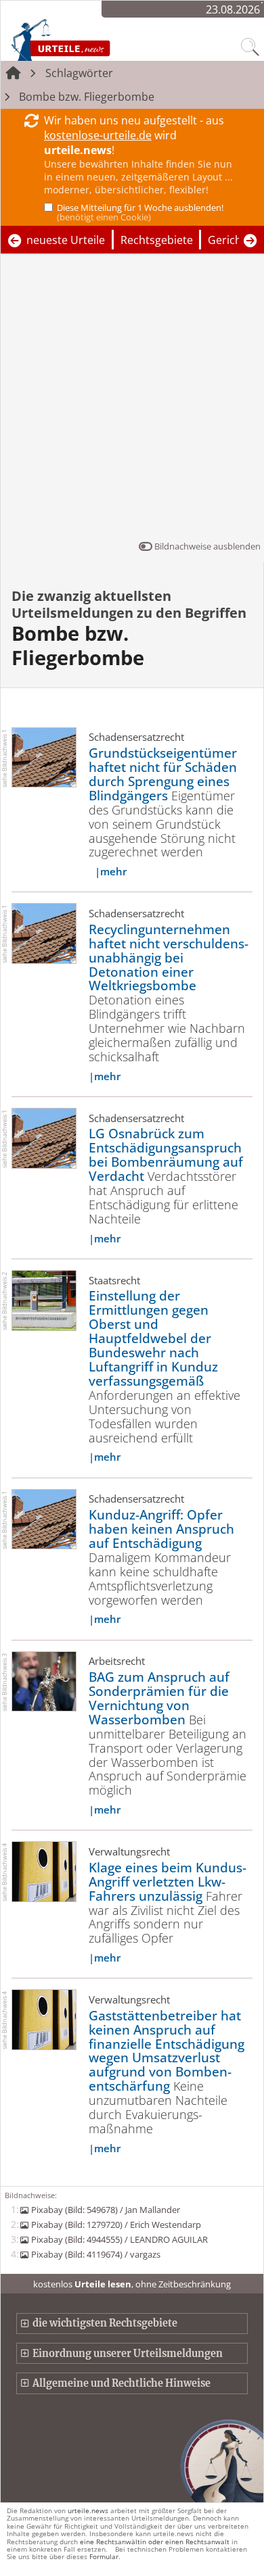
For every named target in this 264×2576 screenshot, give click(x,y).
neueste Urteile (66, 240)
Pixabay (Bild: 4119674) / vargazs (95, 2254)
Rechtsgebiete (157, 240)
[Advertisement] (132, 400)
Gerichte (230, 240)
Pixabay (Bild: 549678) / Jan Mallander (105, 2210)
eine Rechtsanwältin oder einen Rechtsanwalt (155, 2542)
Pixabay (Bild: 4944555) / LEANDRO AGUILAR (119, 2239)
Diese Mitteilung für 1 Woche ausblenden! (140, 212)
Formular (104, 2556)
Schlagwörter (79, 73)
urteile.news (88, 2510)
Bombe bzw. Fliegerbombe (87, 97)
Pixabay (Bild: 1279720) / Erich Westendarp (116, 2225)
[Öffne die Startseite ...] (89, 39)
